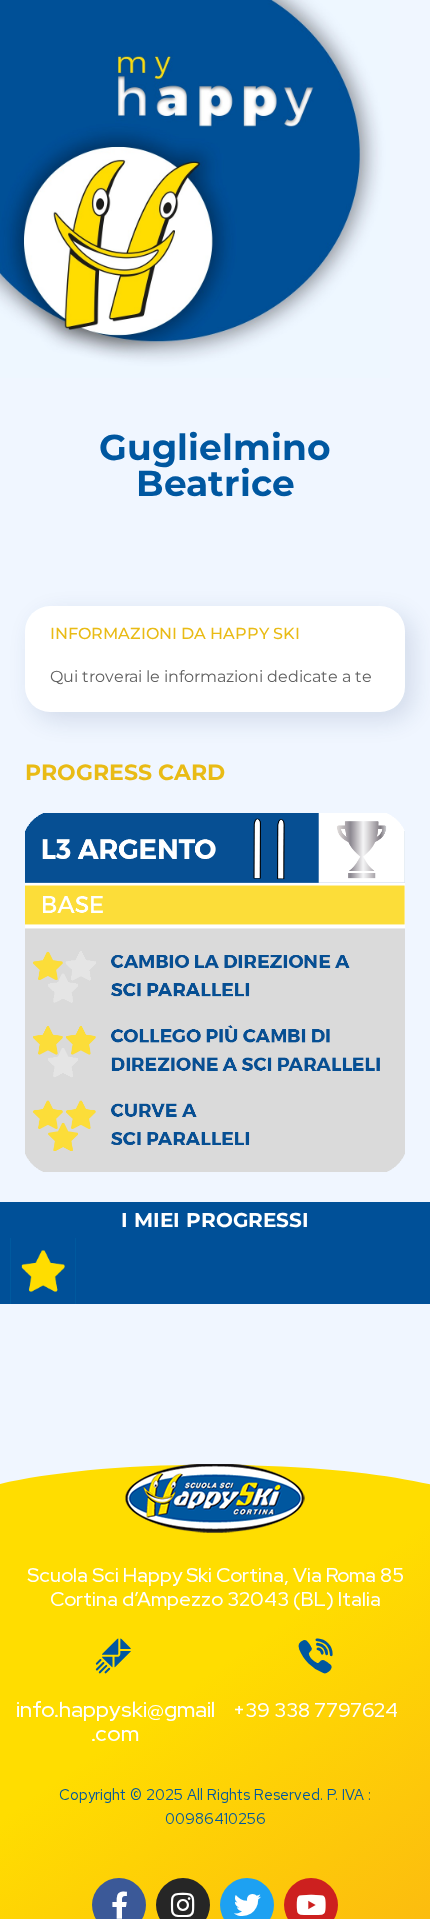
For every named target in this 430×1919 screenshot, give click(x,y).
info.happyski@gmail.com (115, 1721)
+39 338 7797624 (315, 1710)
